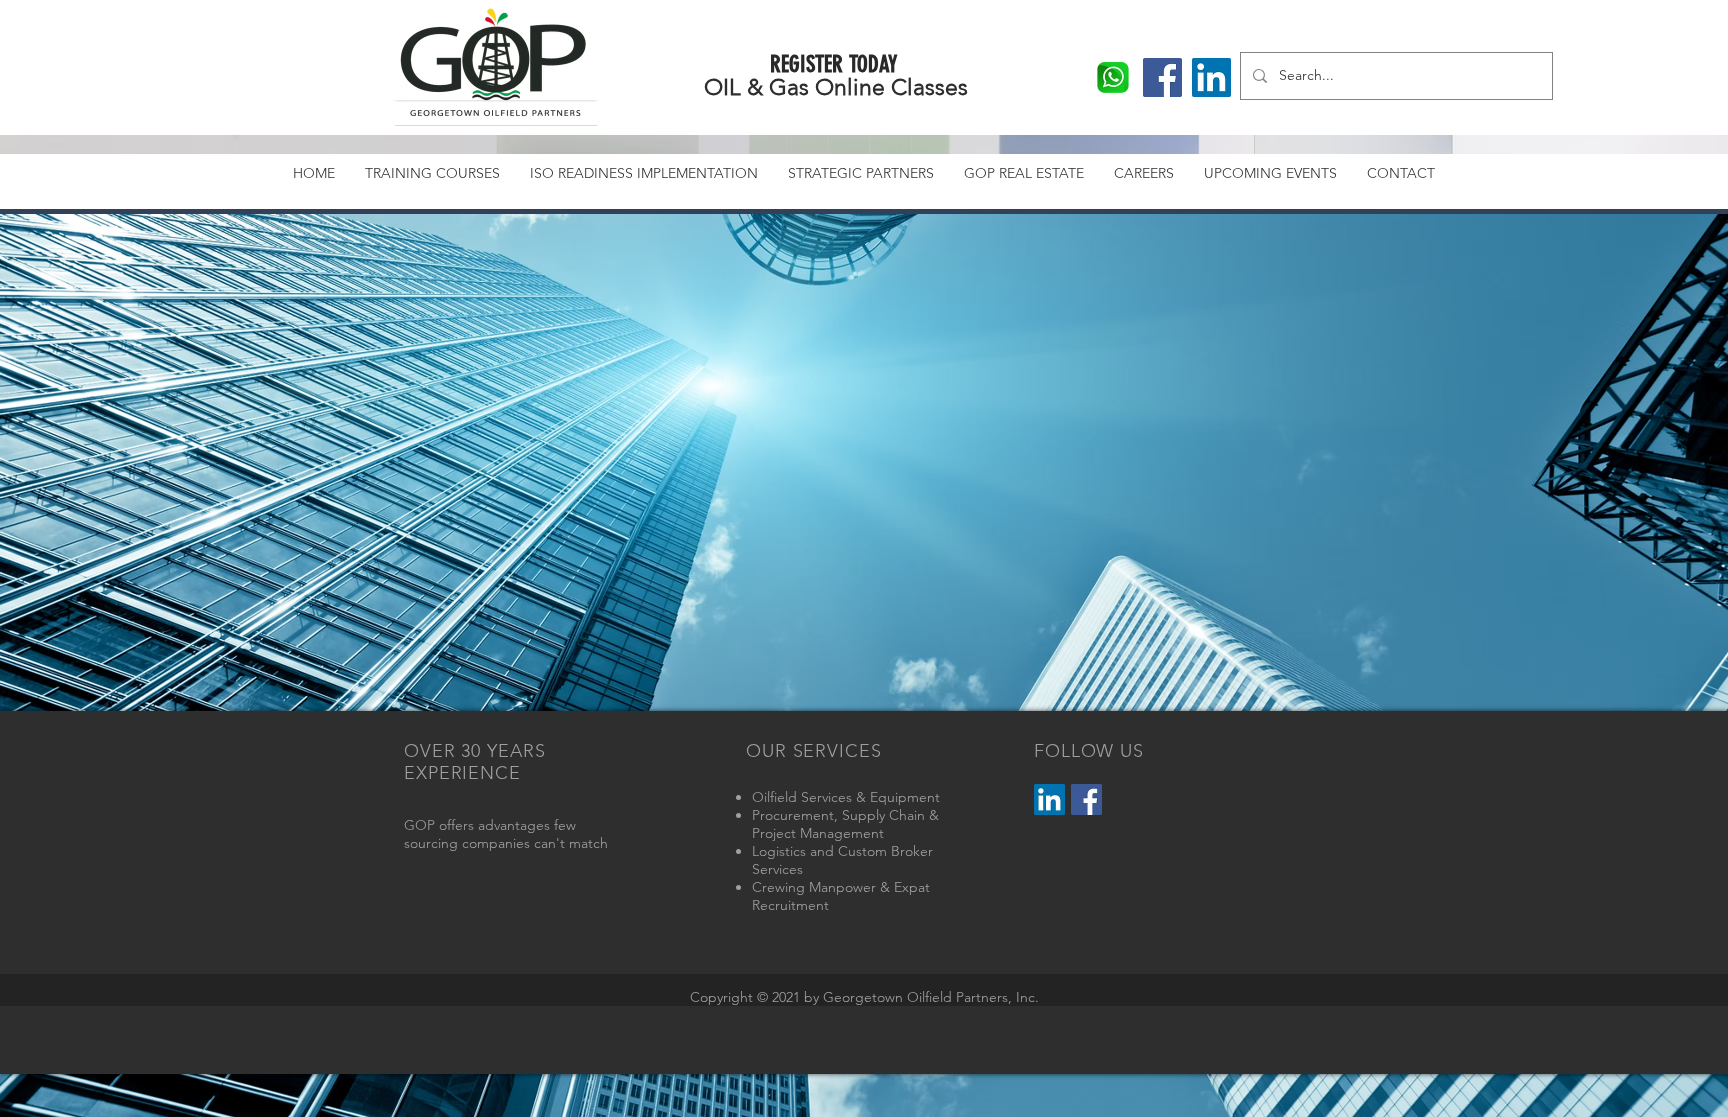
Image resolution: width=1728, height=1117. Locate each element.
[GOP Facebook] (1162, 77)
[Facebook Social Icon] (1086, 799)
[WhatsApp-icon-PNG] (1113, 77)
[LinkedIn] (1211, 77)
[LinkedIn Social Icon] (1049, 799)
